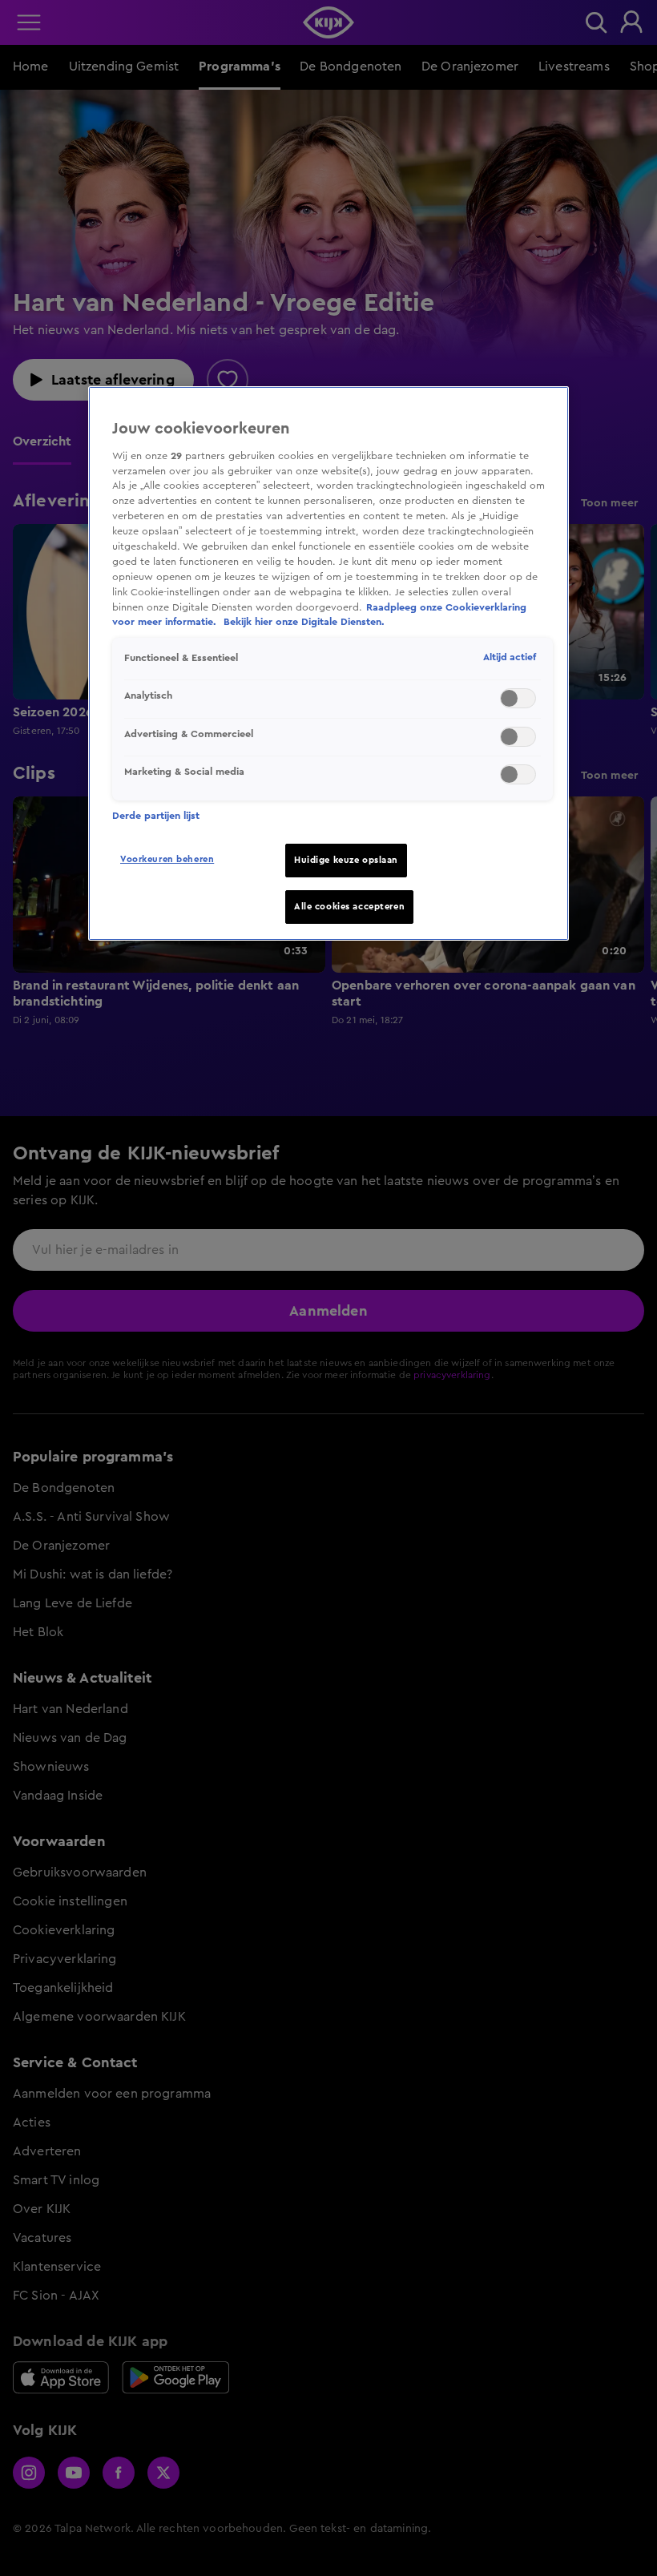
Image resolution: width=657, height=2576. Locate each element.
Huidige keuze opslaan (346, 860)
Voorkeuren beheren (167, 859)
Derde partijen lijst (156, 816)
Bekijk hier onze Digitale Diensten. (304, 622)
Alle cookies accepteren (349, 907)
